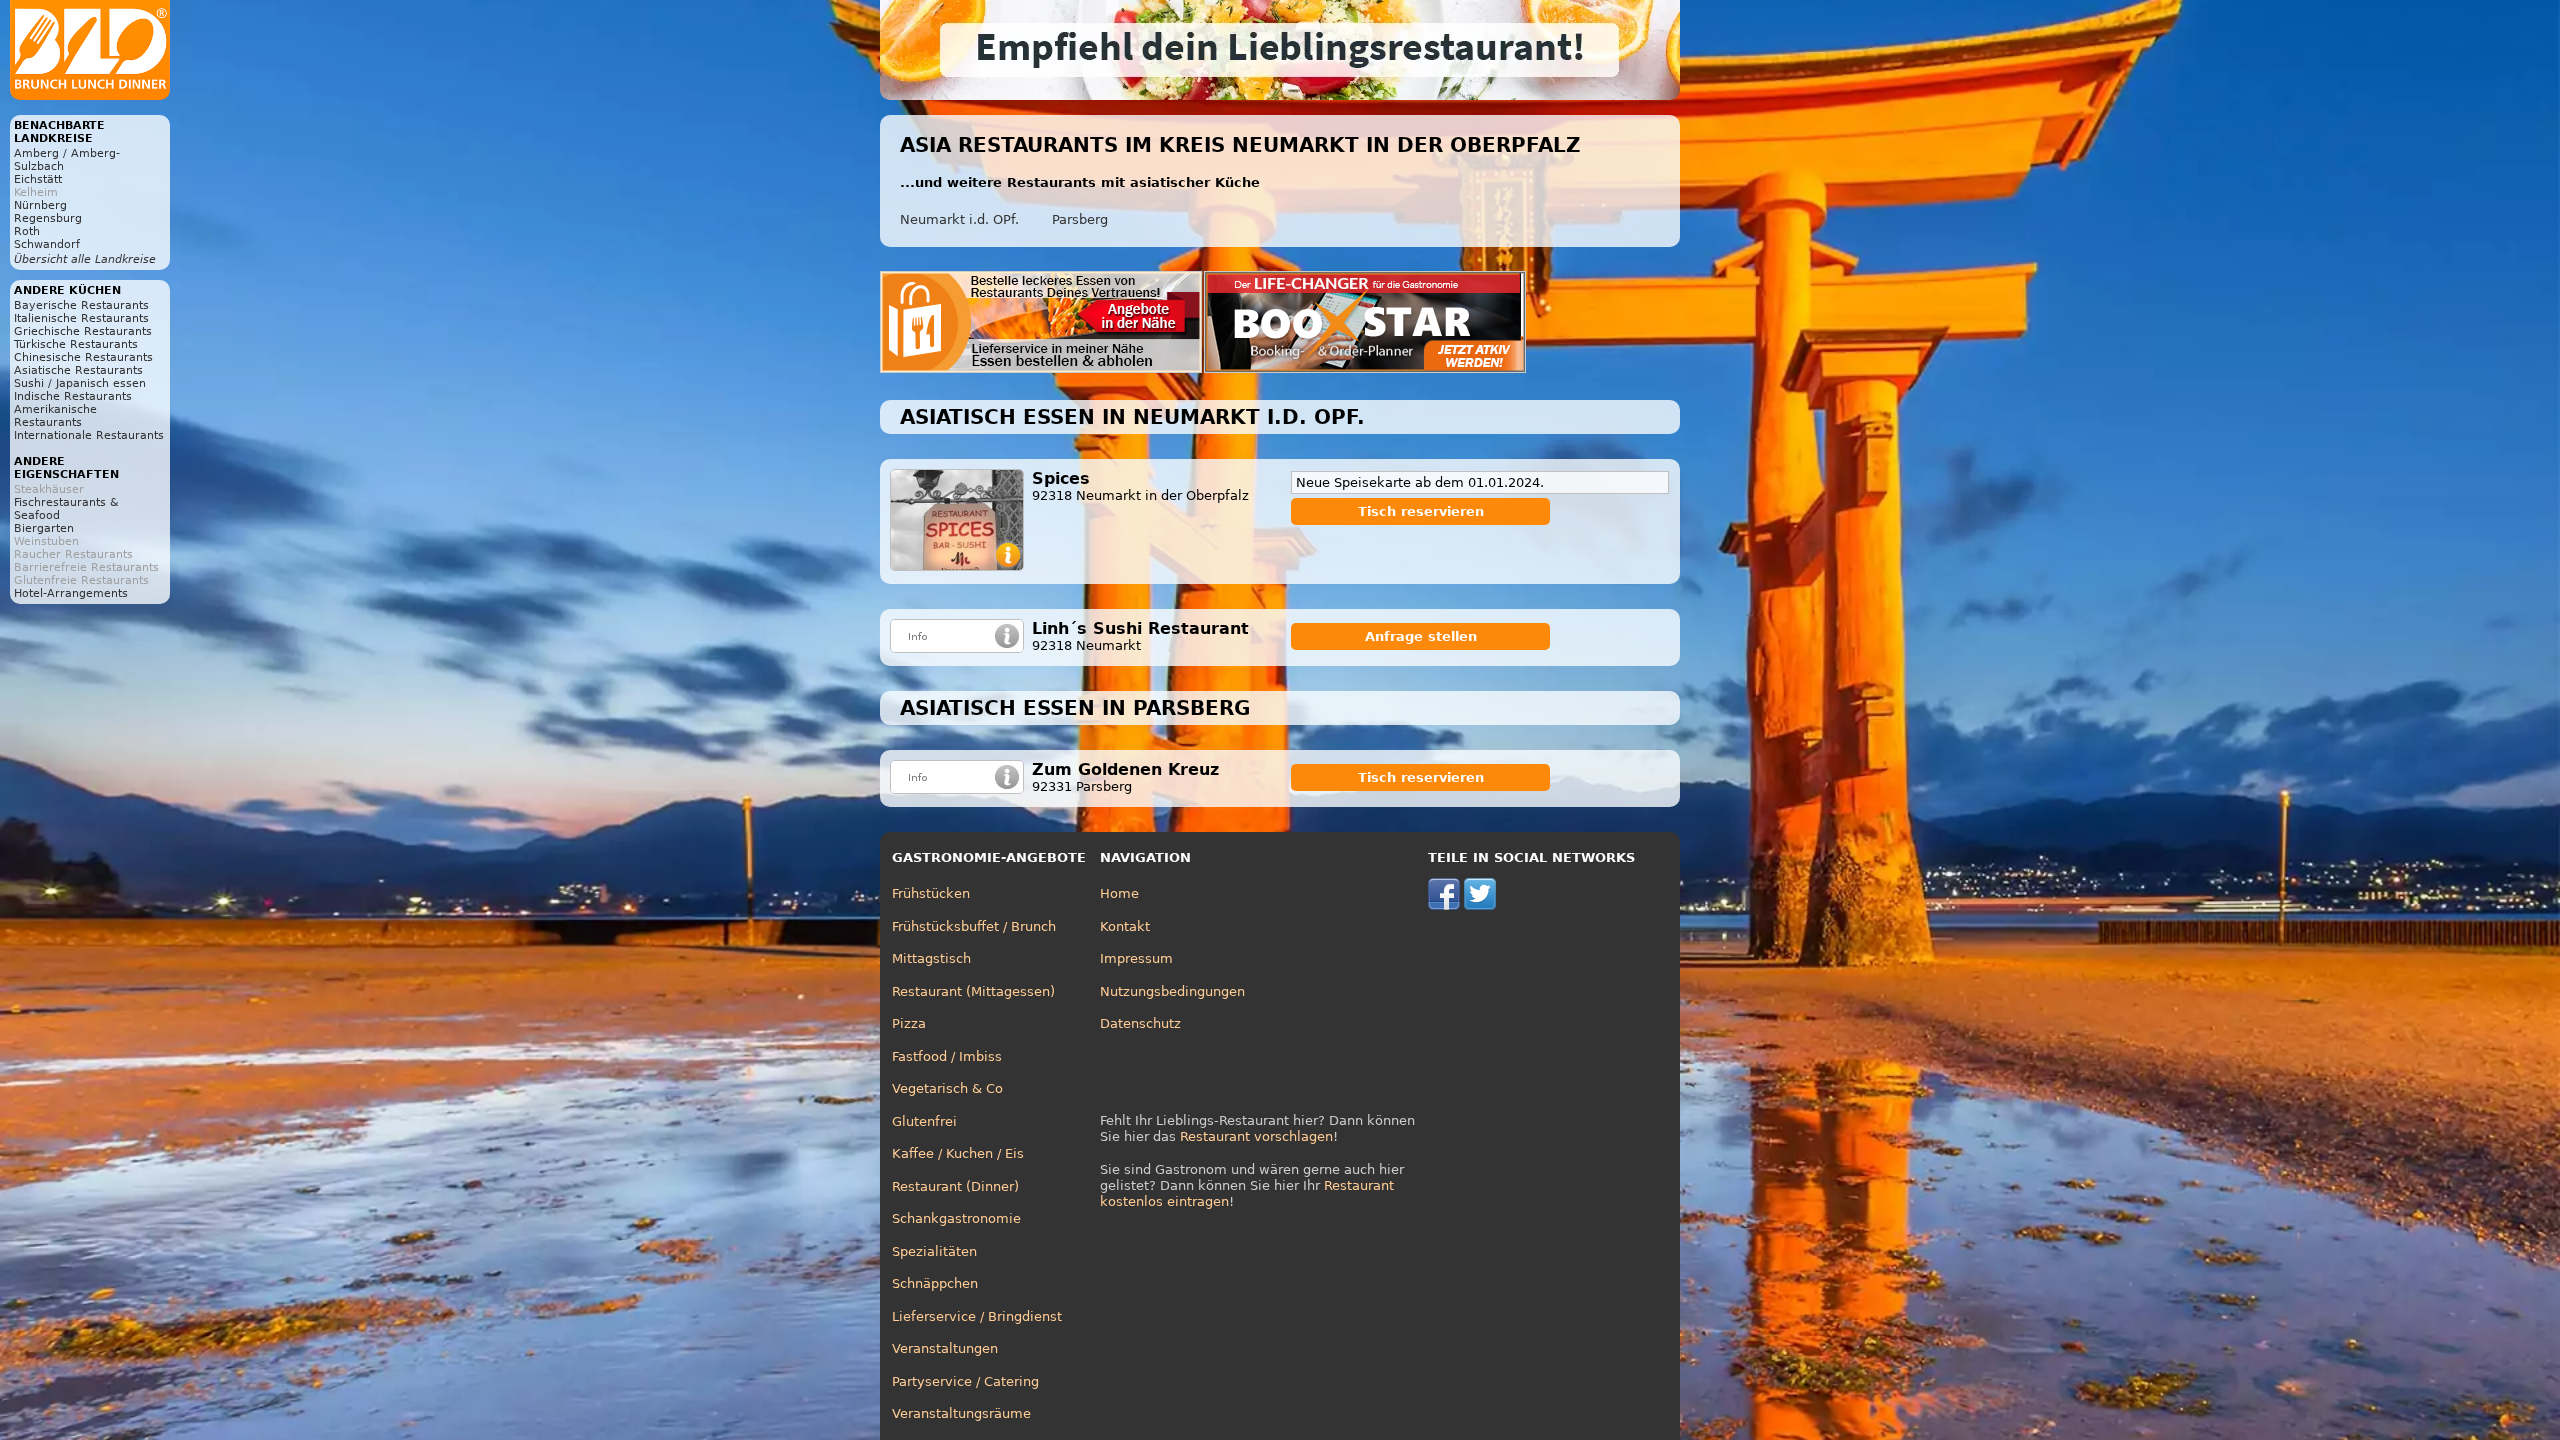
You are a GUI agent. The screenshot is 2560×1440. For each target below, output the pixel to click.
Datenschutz (1140, 1023)
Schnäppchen (935, 1283)
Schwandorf (47, 244)
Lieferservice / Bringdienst (977, 1316)
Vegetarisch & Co (947, 1088)
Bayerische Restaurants (81, 305)
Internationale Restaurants (89, 435)
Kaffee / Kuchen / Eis (958, 1153)
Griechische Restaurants (83, 331)
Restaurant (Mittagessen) (973, 991)
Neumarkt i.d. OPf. (959, 219)
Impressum (1136, 958)
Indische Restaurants (73, 396)
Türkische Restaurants (76, 344)
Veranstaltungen (945, 1348)
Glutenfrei (924, 1121)
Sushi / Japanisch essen (80, 383)
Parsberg (1080, 219)
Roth (27, 231)
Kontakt (1125, 926)
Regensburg (48, 218)
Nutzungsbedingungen (1172, 991)
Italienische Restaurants (81, 318)
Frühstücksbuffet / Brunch (974, 926)
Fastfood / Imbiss (947, 1056)
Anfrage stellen (1421, 636)
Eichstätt (38, 179)
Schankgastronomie (956, 1218)
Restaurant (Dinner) (955, 1186)
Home (1119, 893)
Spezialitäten (934, 1251)
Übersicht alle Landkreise (85, 259)
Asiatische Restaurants (78, 370)
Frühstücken (931, 893)
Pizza (909, 1023)
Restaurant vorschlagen (1256, 1136)
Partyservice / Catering (965, 1381)
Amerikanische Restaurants (55, 416)
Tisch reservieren (1421, 511)
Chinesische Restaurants (83, 357)
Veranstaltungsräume (961, 1413)
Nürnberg (40, 205)
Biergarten (44, 528)
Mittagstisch (931, 958)
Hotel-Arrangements (71, 593)
